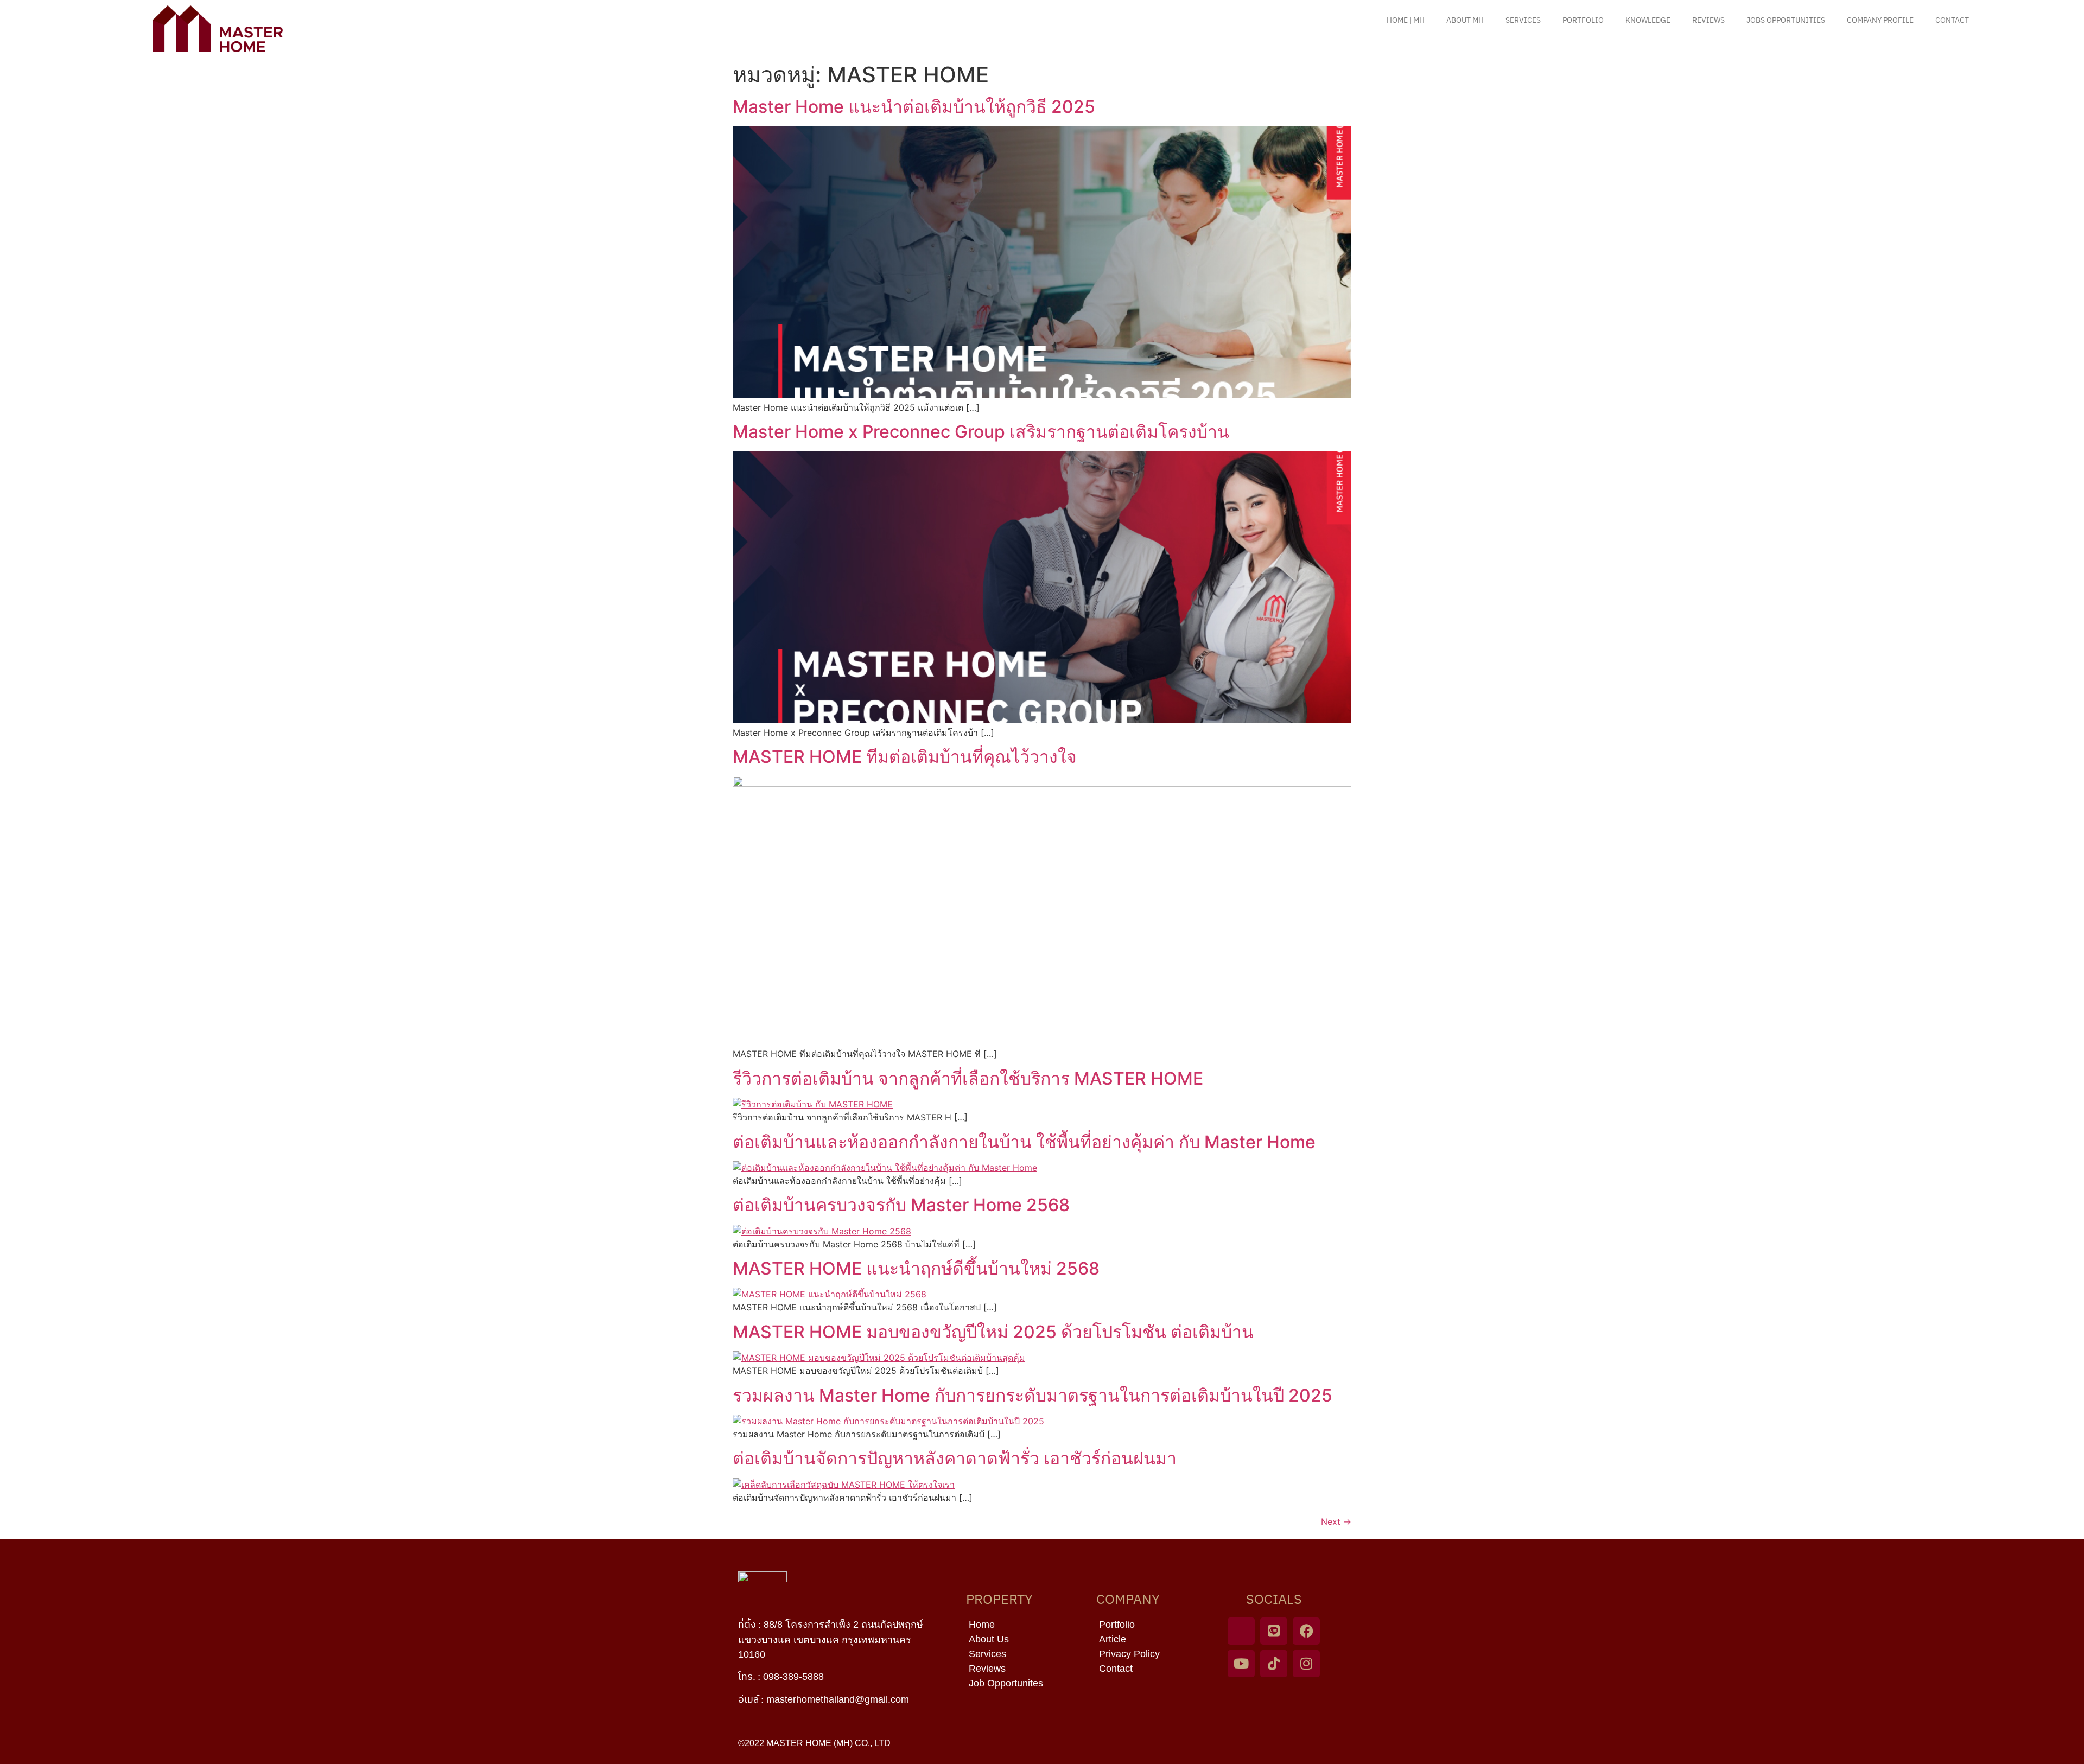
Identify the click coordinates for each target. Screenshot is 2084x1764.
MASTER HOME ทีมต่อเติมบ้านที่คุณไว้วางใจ (905, 757)
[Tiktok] (1274, 1664)
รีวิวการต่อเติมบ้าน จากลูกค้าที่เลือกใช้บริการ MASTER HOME (968, 1078)
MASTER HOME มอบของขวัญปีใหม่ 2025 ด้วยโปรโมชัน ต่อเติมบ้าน (993, 1332)
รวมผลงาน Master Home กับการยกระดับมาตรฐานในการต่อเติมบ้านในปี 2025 (1033, 1395)
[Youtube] (1241, 1664)
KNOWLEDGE (1648, 20)
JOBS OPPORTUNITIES (1786, 20)
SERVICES (1523, 20)
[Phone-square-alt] (1241, 1631)
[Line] (1274, 1631)
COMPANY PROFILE (1880, 20)
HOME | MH (1406, 20)
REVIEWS (1708, 20)
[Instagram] (1306, 1664)
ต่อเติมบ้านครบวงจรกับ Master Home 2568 (901, 1205)
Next (1336, 1521)
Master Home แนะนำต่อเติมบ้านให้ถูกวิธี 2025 (914, 107)
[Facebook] (1306, 1631)
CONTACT (1952, 20)
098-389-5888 (793, 1677)
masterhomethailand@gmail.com (838, 1699)
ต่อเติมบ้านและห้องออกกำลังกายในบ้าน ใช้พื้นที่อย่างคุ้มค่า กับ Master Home (1024, 1142)
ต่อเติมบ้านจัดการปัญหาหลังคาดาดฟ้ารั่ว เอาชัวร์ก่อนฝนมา (955, 1458)
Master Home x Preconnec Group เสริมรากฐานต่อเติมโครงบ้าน (981, 432)
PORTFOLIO (1583, 20)
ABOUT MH (1465, 20)
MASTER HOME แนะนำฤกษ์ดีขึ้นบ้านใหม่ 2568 (916, 1268)
